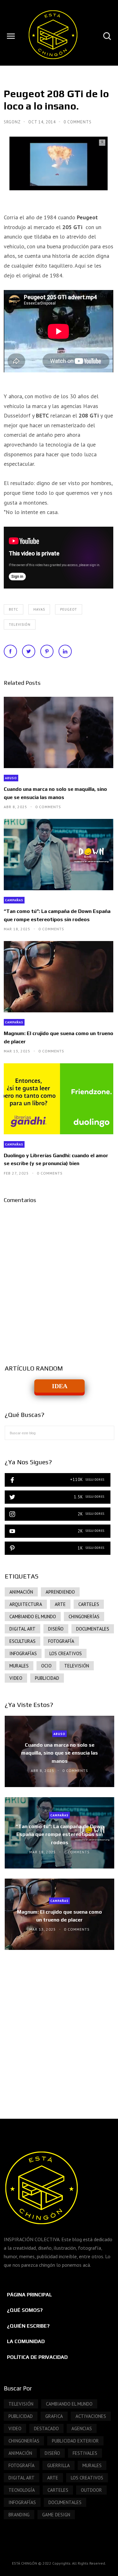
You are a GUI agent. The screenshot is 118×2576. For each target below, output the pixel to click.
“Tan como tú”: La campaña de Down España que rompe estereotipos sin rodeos (57, 915)
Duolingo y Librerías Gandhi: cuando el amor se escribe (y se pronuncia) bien (56, 1159)
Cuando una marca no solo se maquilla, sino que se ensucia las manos (55, 793)
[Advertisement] (59, 2028)
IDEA (60, 1386)
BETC (14, 609)
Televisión (20, 625)
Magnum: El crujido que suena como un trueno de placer (59, 1037)
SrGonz (13, 122)
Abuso (11, 778)
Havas (39, 609)
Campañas (14, 900)
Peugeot (69, 609)
